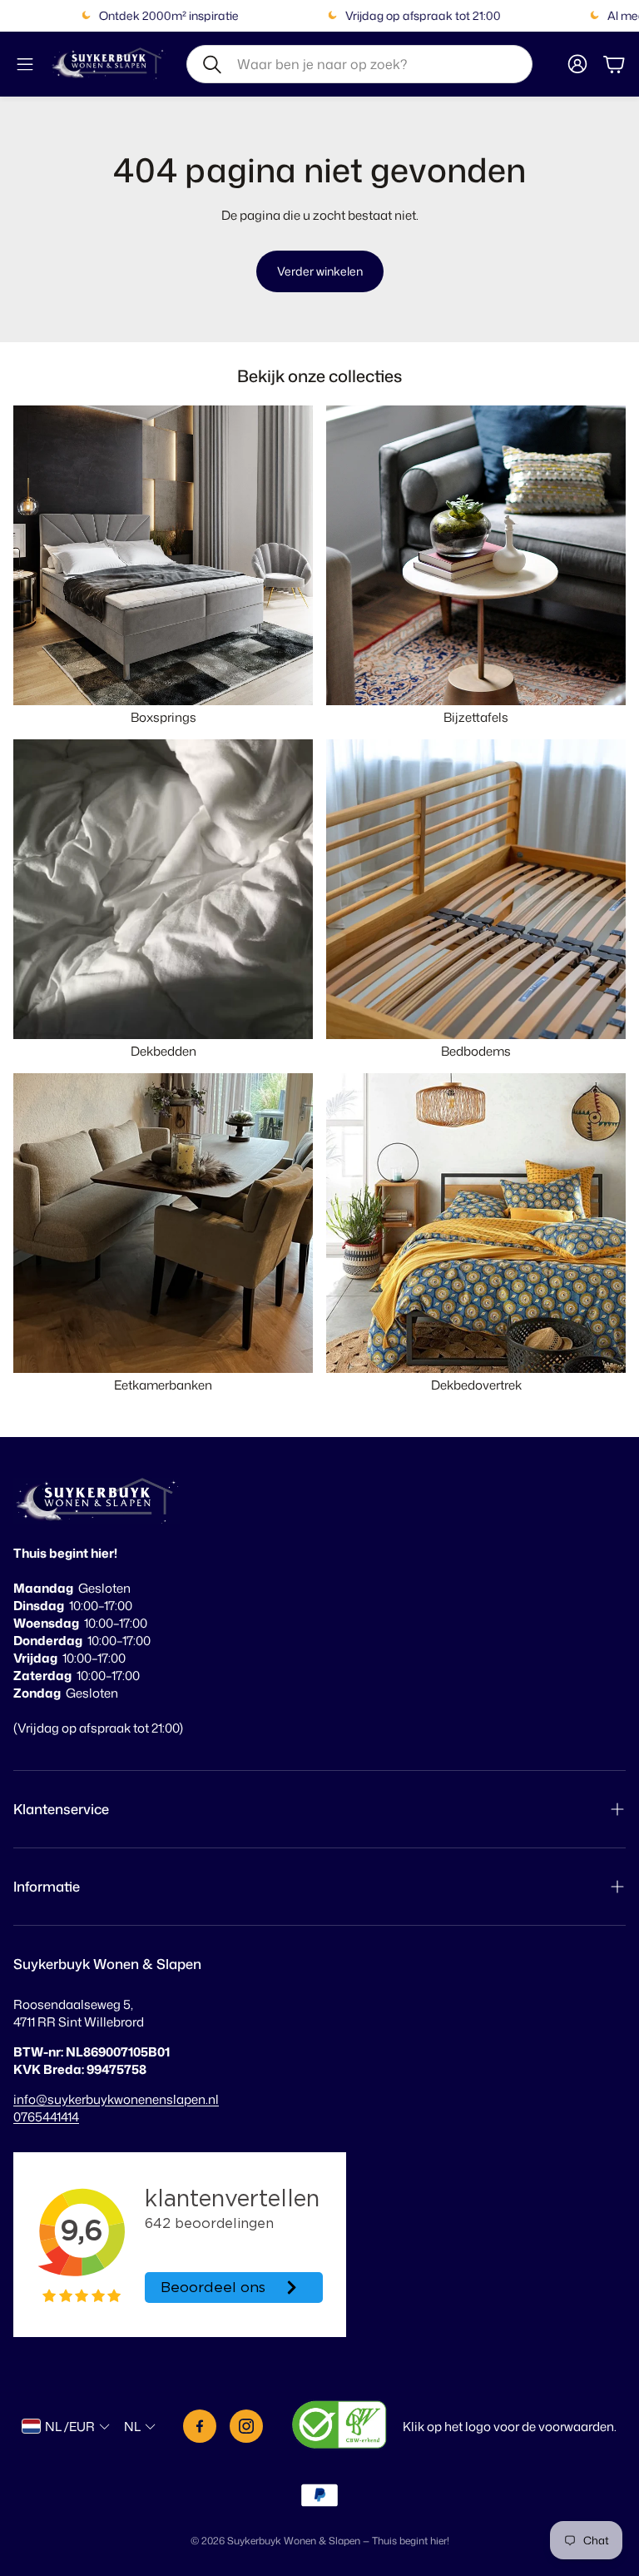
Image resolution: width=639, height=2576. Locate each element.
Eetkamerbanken (163, 1385)
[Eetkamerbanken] (163, 1223)
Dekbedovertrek (476, 1385)
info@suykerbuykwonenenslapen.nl (116, 2099)
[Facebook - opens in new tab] (200, 2426)
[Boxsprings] (163, 555)
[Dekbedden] (163, 889)
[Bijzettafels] (476, 555)
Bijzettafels (476, 717)
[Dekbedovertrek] (476, 1223)
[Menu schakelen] (25, 64)
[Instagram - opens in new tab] (246, 2426)
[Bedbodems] (476, 889)
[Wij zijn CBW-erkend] (339, 2427)
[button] (359, 64)
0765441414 (46, 2117)
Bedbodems (476, 1051)
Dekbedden (163, 1051)
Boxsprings (163, 717)
